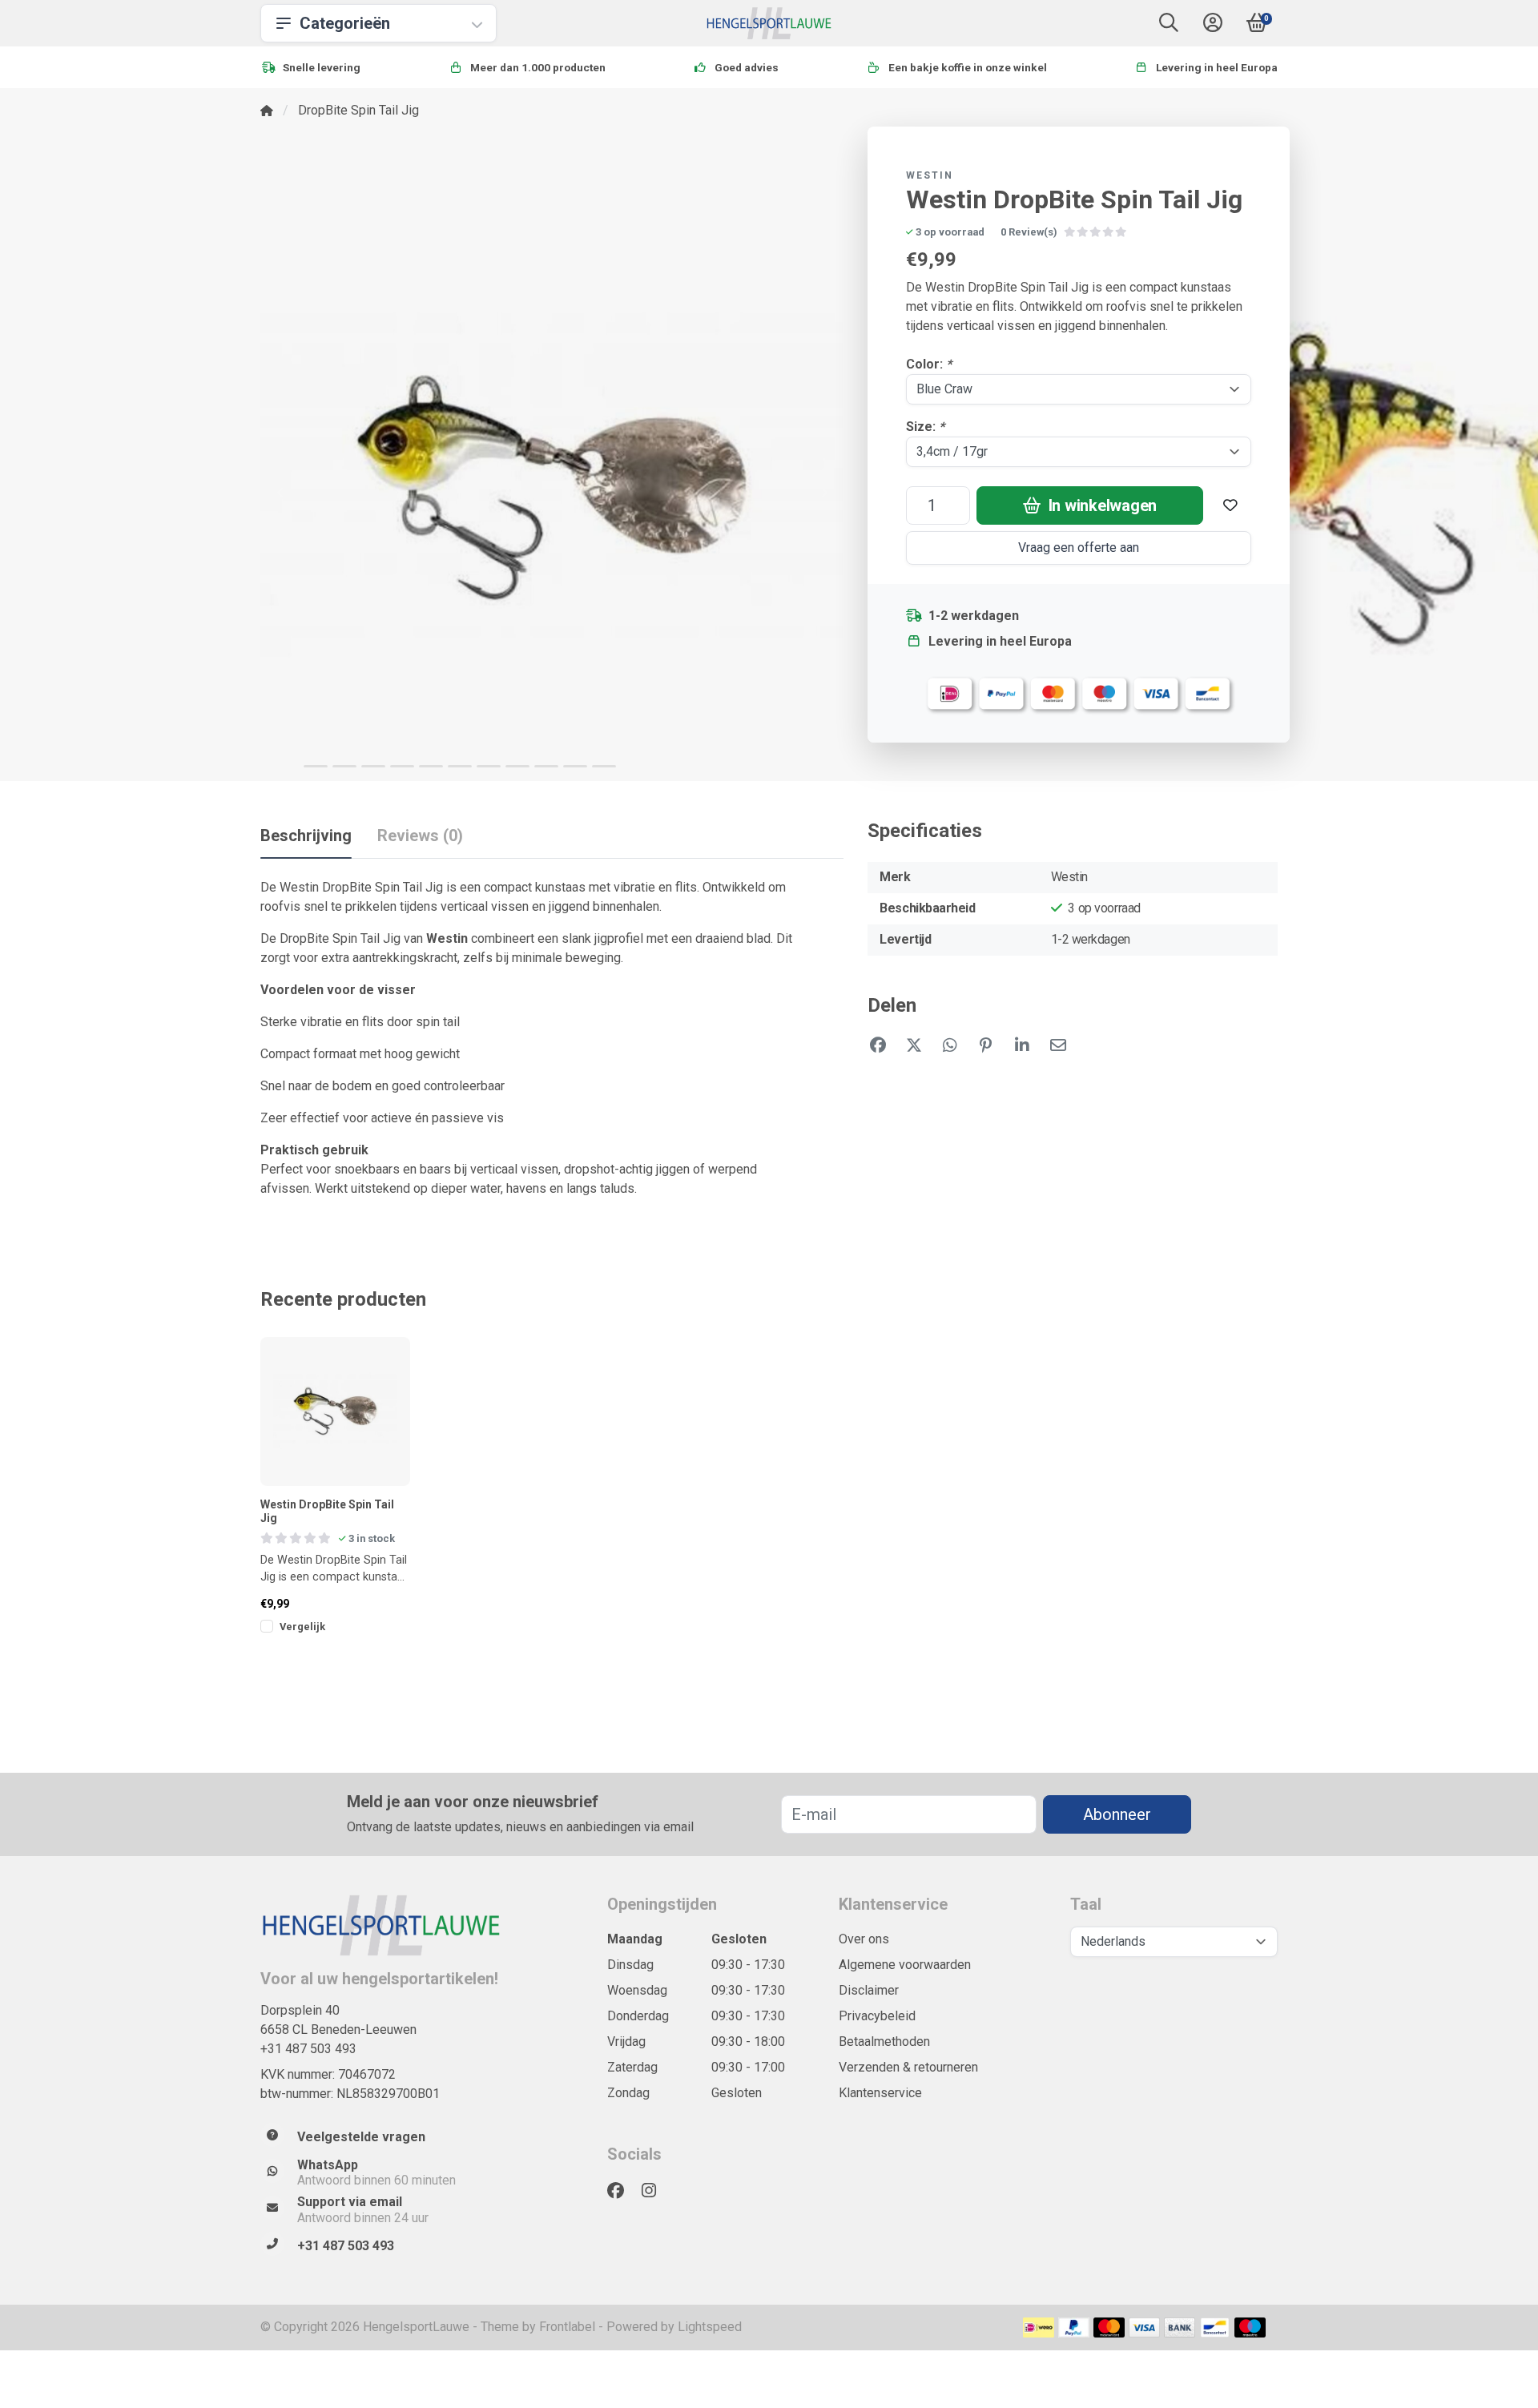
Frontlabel (567, 2327)
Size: (925, 427)
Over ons (864, 1939)
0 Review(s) (1029, 232)
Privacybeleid (877, 2016)
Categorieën (345, 23)
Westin (930, 175)
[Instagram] (655, 2191)
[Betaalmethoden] (1039, 2327)
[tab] (420, 839)
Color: (929, 364)
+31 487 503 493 (308, 2049)
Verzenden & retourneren (908, 2067)
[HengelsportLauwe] (769, 23)
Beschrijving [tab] (306, 836)
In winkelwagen (1101, 505)
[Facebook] (622, 2191)
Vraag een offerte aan (1079, 548)
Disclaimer (869, 1990)
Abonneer (1117, 1814)
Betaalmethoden (884, 2042)
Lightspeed (710, 2327)
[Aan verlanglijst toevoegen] (1230, 505)
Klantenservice (880, 2093)
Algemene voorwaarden (905, 1965)
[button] (1169, 26)
